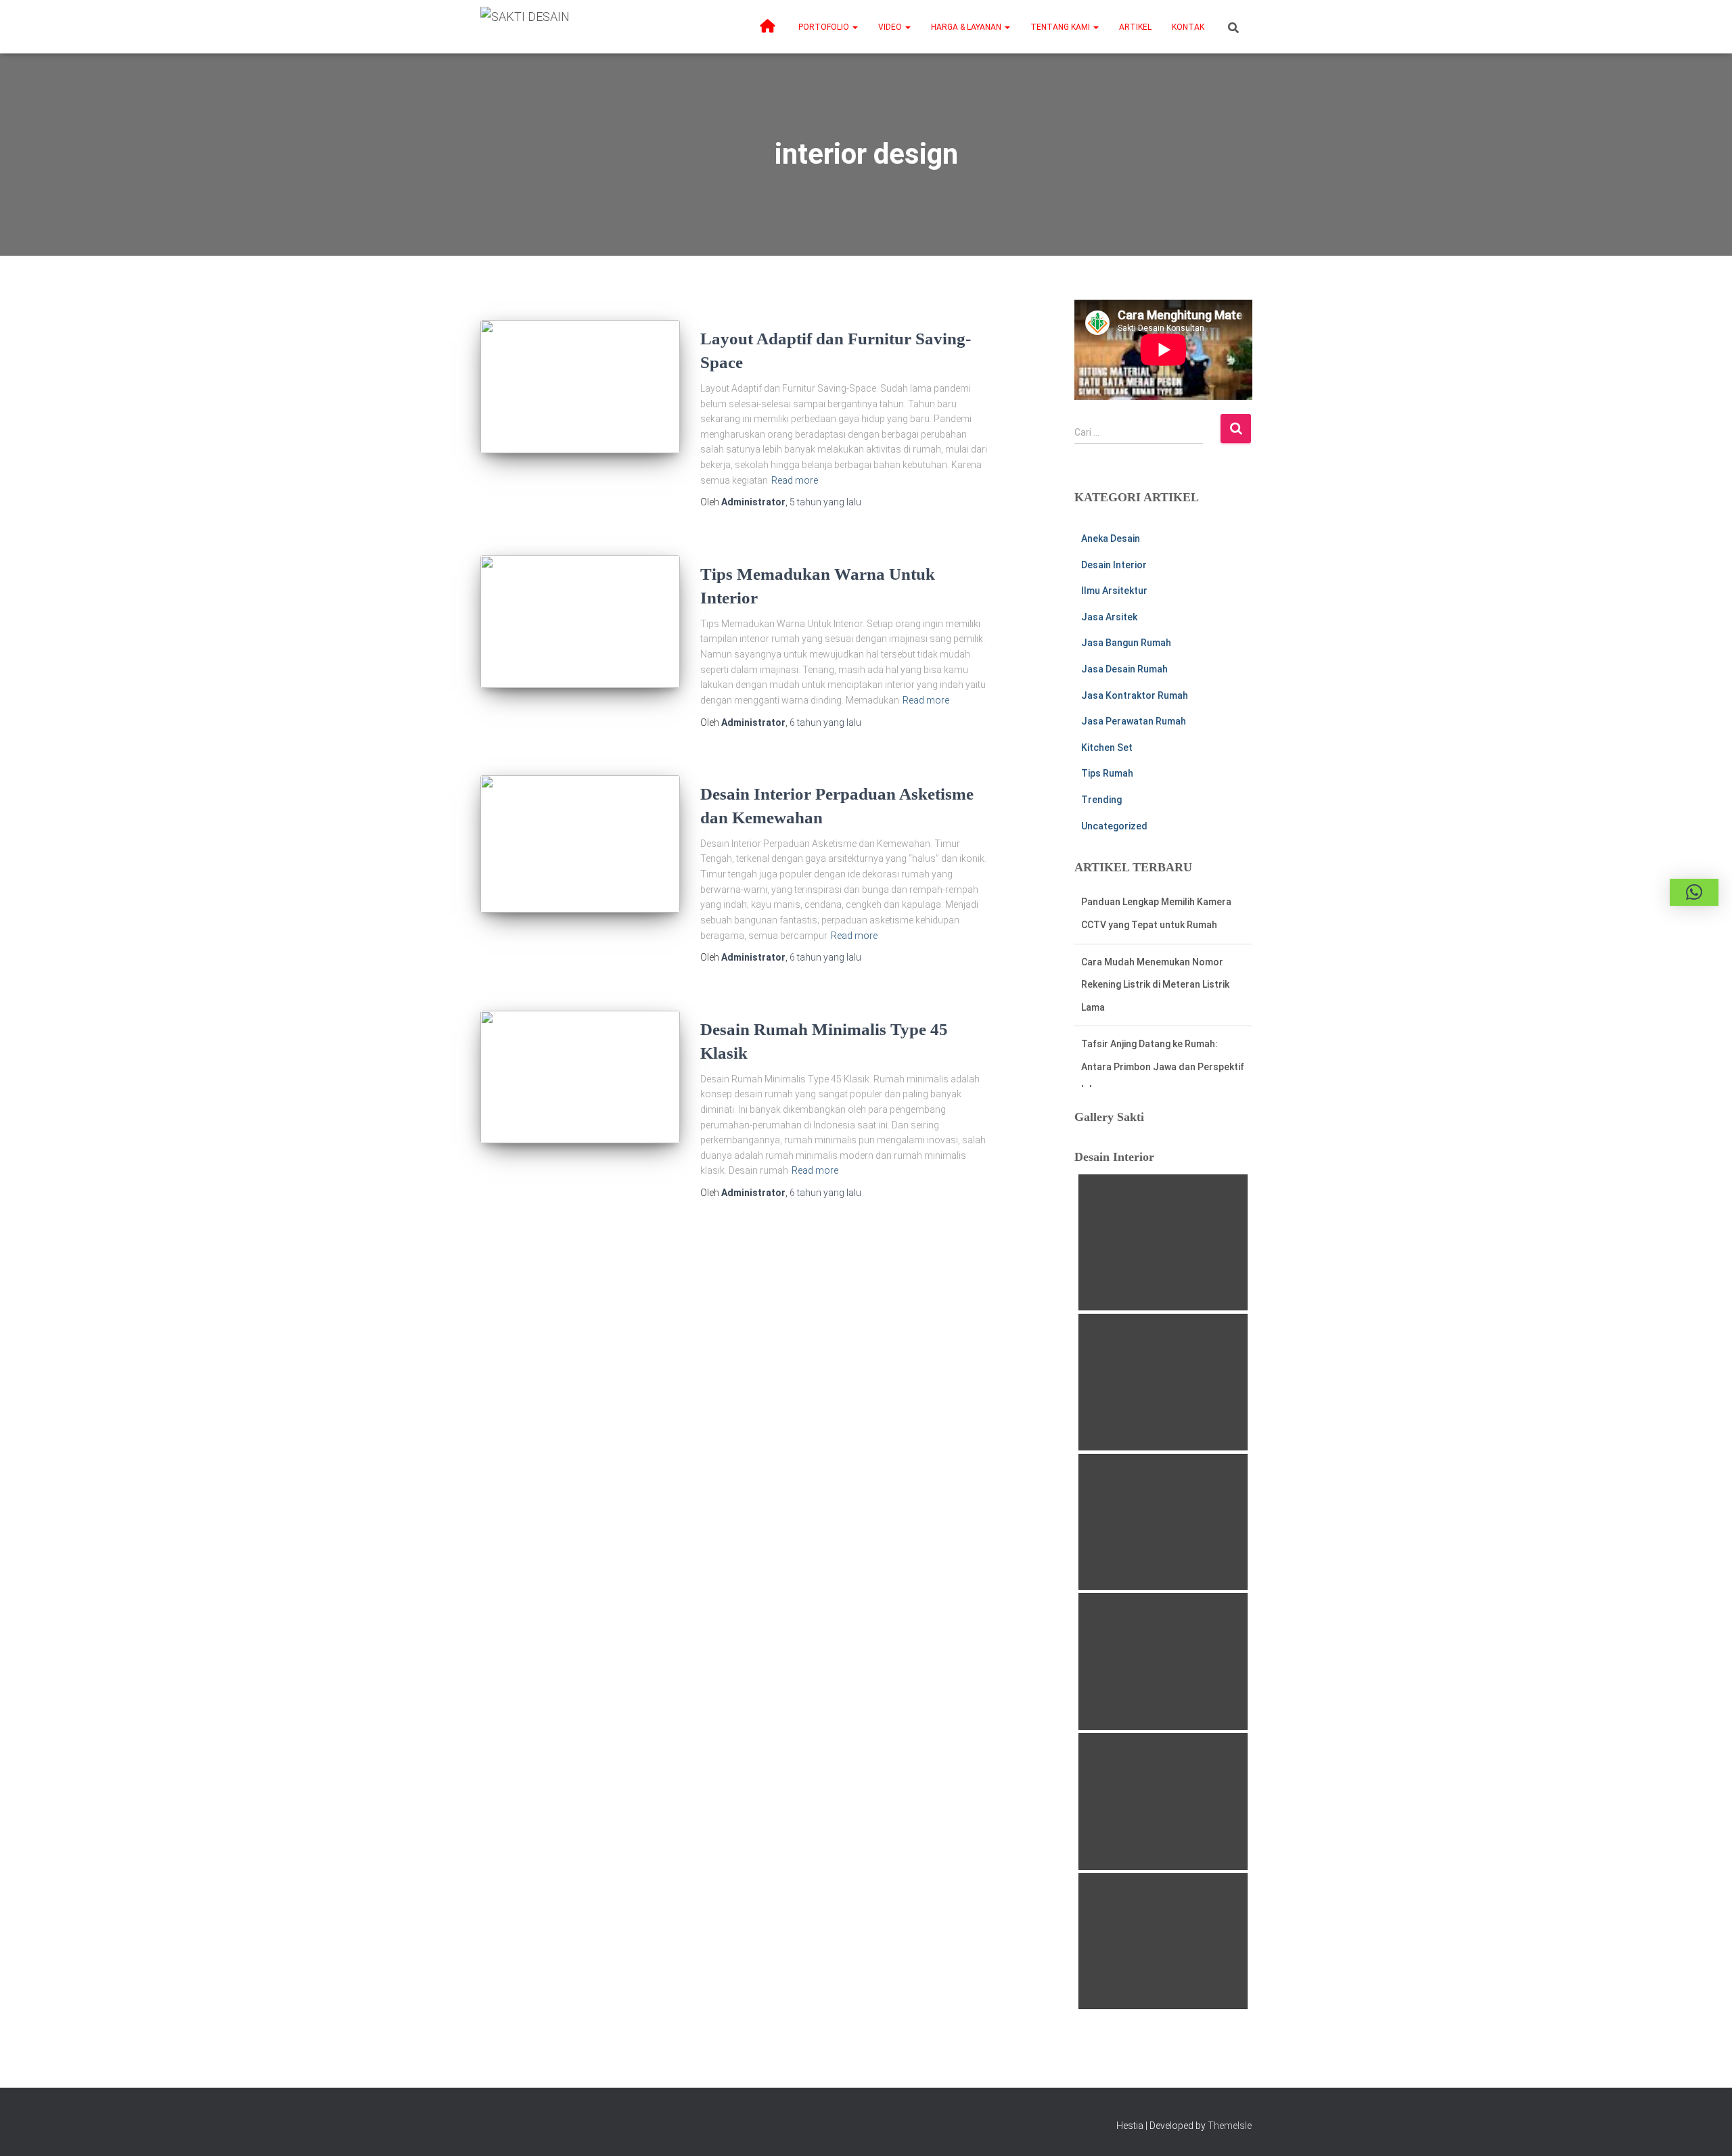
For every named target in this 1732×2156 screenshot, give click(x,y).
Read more (795, 480)
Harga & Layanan (967, 27)
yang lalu (825, 502)
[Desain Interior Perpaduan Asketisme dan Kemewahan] (580, 844)
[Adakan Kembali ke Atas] (1705, 2129)
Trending (1101, 800)
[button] (854, 27)
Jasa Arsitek (1109, 617)
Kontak (1188, 27)
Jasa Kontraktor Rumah (1135, 695)
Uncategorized (1114, 826)
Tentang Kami (1061, 27)
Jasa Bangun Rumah (1126, 643)
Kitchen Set (1107, 748)
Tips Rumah (1107, 773)
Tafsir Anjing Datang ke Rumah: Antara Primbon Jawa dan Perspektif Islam (1163, 1007)
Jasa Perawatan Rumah (1134, 721)
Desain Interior (1114, 565)
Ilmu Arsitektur (1114, 591)
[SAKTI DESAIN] (525, 27)
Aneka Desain (1111, 538)
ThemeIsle (1230, 2126)
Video (891, 27)
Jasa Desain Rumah (1124, 669)
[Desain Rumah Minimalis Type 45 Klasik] (580, 1077)
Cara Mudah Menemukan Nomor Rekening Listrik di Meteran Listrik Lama (1155, 924)
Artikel (1135, 27)
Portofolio (825, 27)
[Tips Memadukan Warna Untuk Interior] (580, 622)
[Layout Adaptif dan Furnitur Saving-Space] (580, 387)
